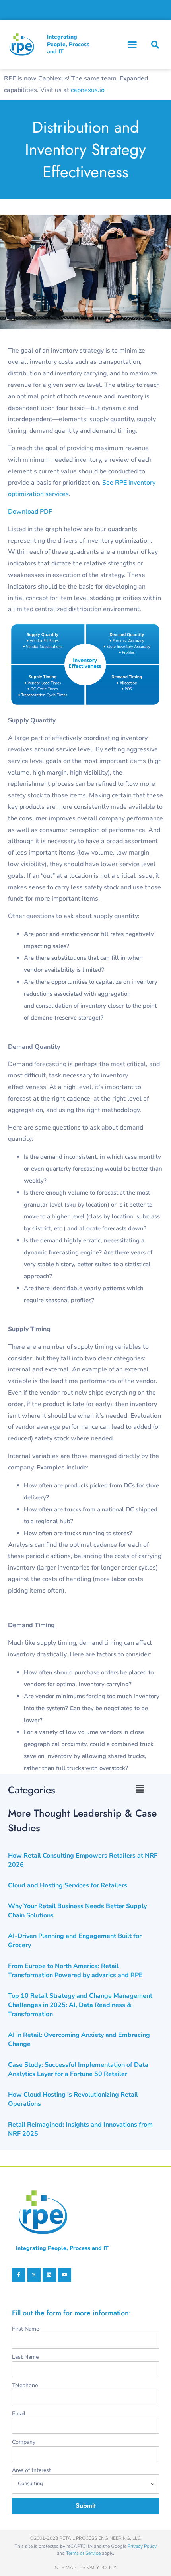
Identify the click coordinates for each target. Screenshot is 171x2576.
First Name (25, 2329)
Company (24, 2442)
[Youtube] (65, 2275)
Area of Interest (31, 2470)
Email (19, 2414)
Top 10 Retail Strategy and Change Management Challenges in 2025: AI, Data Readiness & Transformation (80, 2005)
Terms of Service (83, 2553)
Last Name (25, 2357)
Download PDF (30, 512)
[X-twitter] (34, 2275)
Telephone (25, 2385)
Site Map (65, 2568)
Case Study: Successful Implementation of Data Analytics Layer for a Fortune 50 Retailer (78, 2069)
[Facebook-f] (19, 2275)
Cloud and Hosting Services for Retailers (68, 1885)
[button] (132, 45)
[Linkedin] (49, 2275)
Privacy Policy (142, 2546)
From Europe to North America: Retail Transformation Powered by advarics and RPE (75, 1971)
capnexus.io (88, 90)
